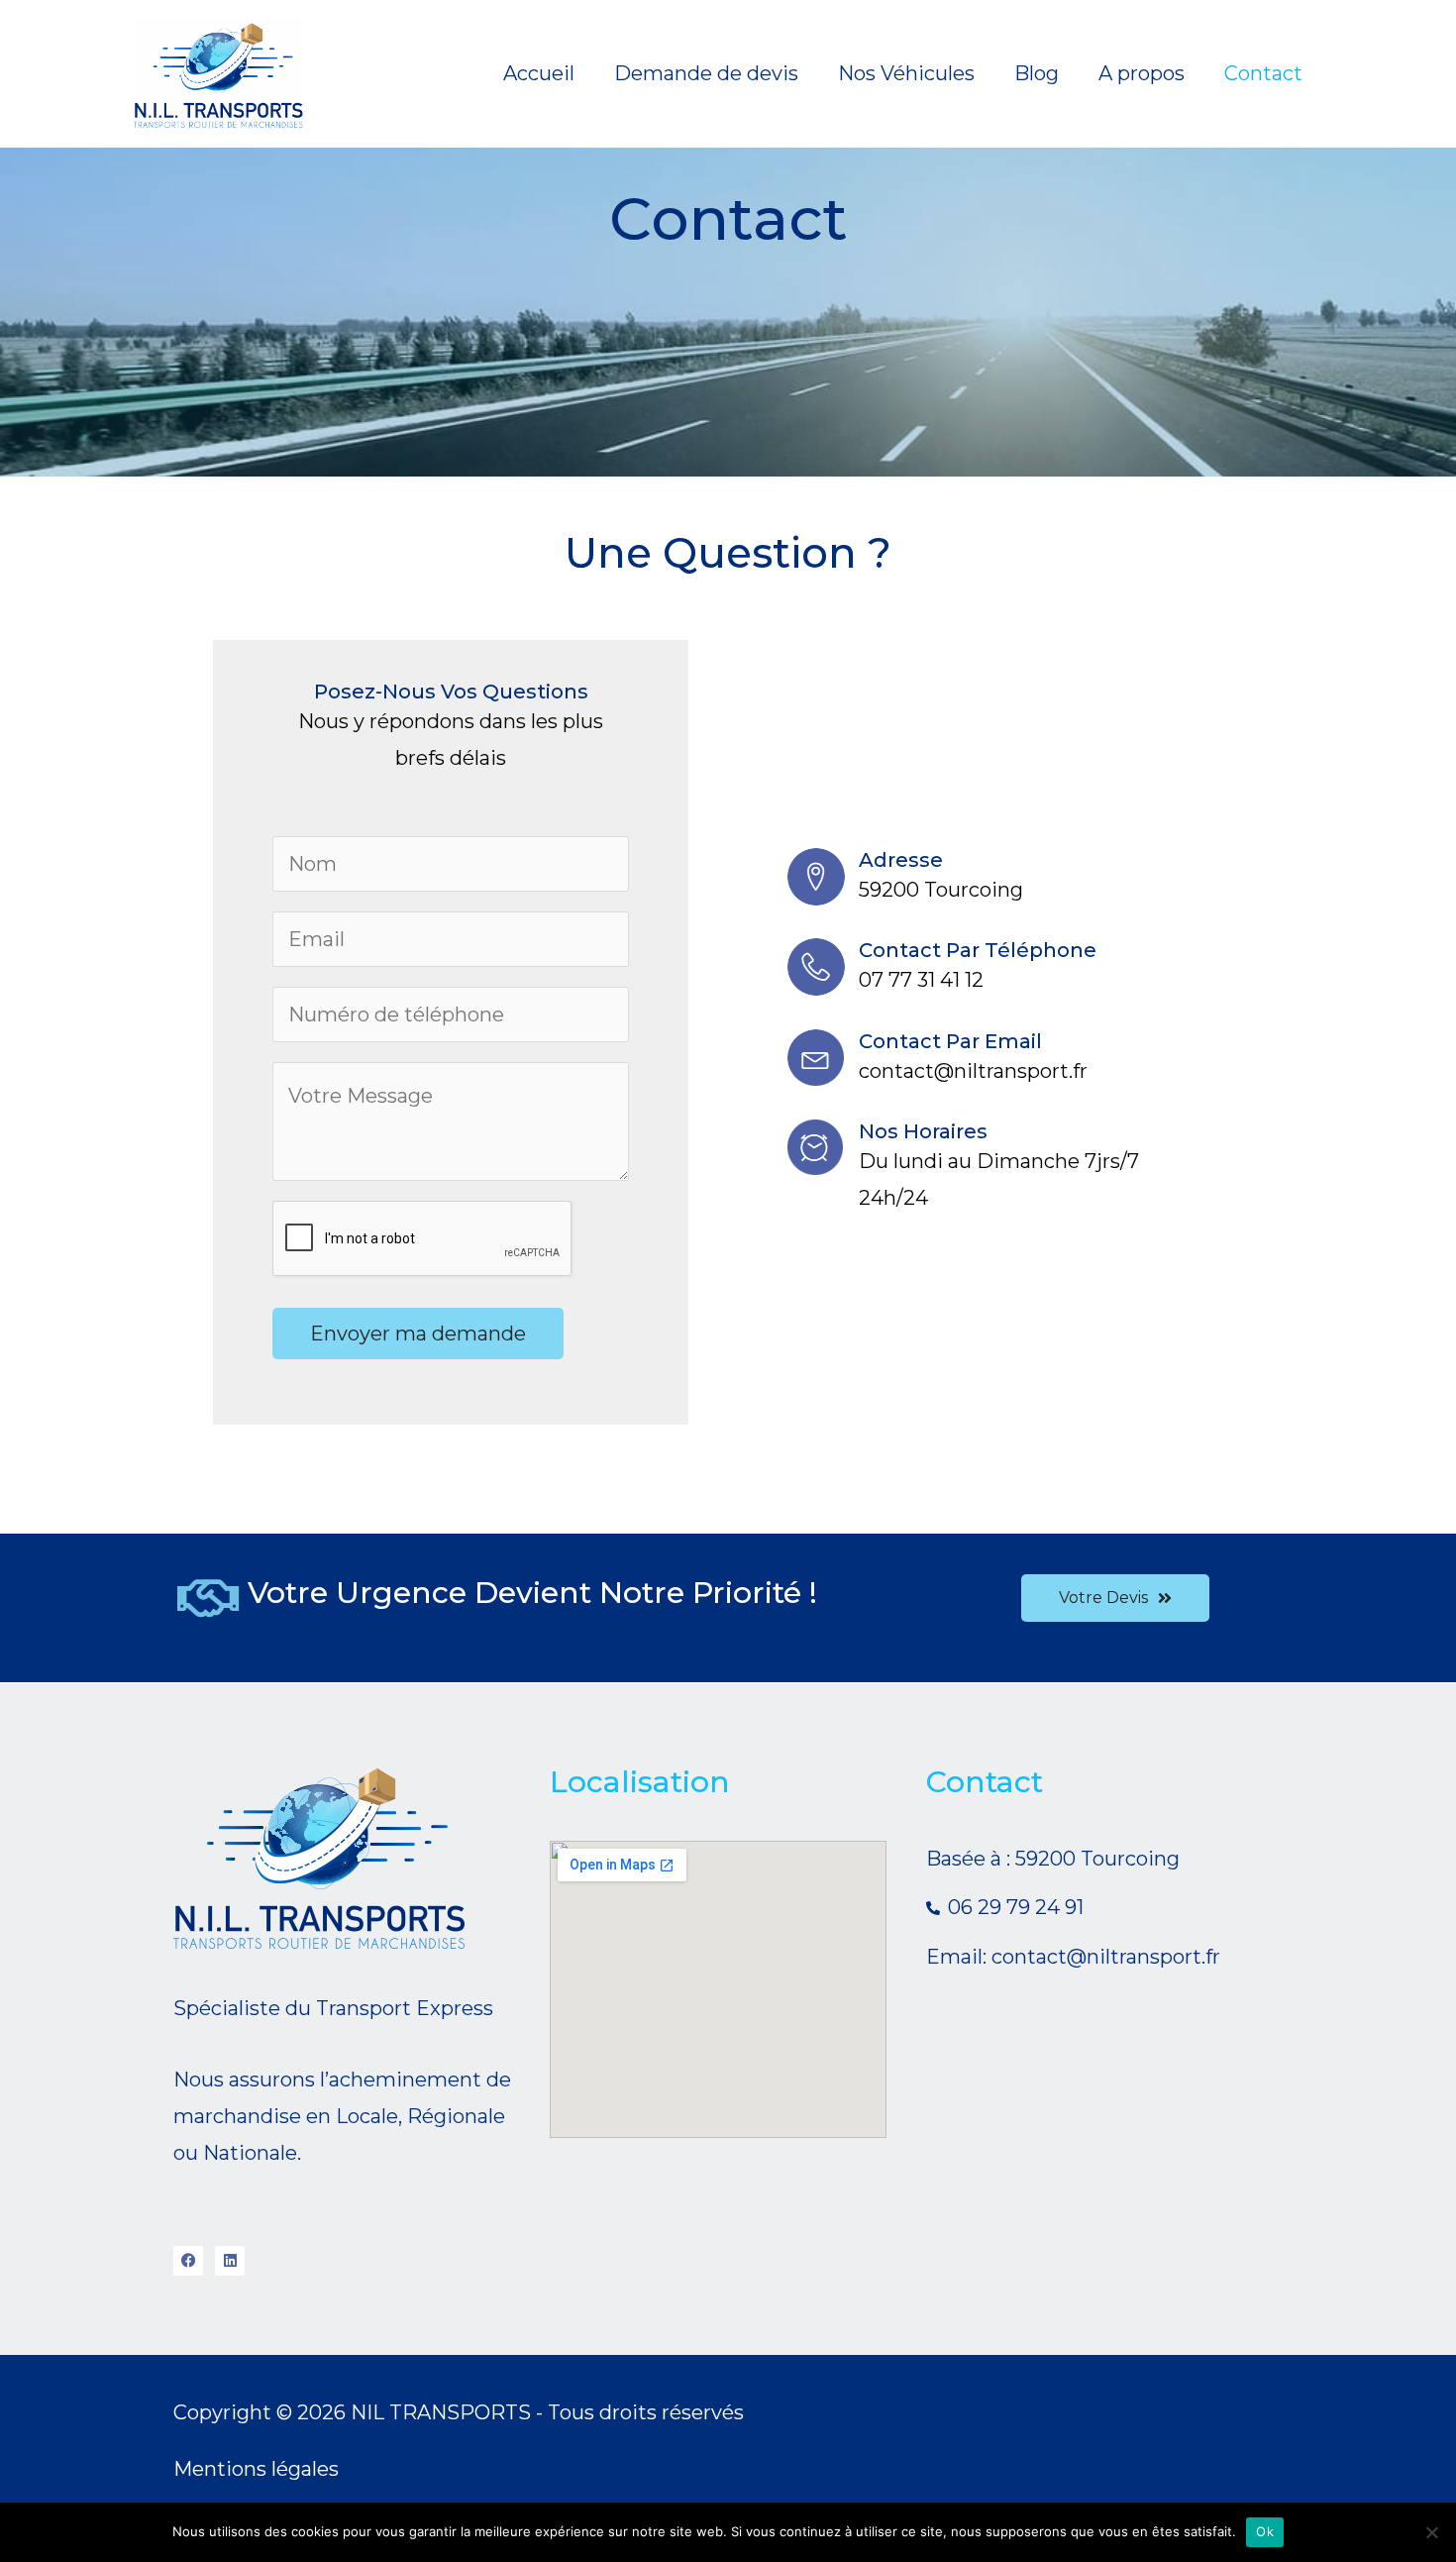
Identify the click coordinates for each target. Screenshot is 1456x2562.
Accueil (539, 73)
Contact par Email (950, 1041)
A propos (1142, 73)
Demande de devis (706, 73)
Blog (1037, 73)
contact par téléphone (978, 950)
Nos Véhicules (906, 73)
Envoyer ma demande (418, 1334)
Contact (1263, 73)
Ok (1265, 2531)
